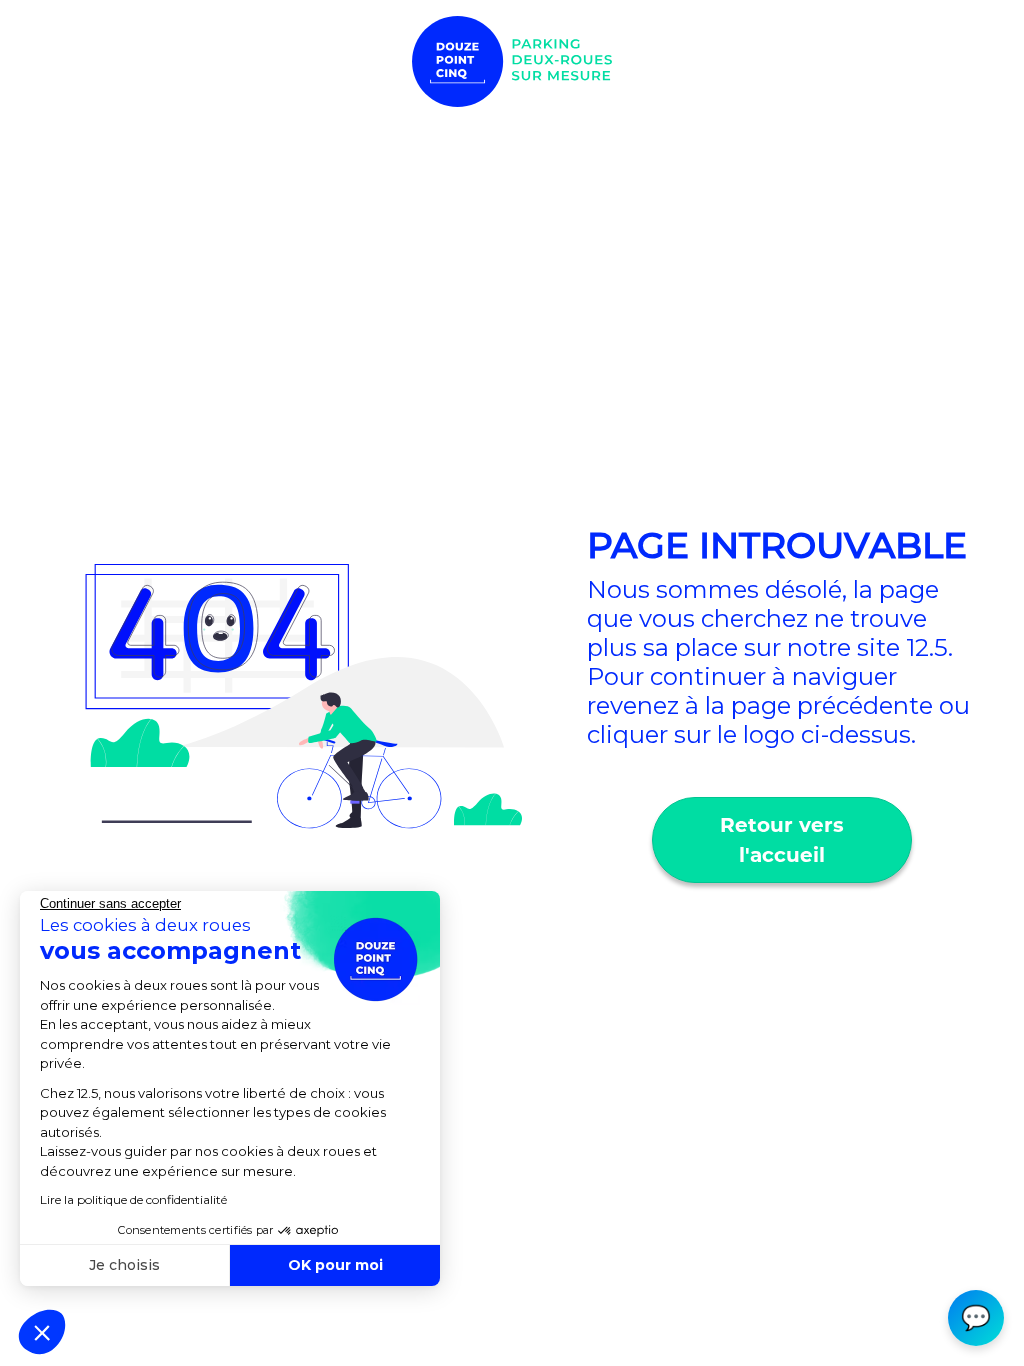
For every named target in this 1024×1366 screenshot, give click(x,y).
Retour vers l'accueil (782, 840)
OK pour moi (335, 1265)
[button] (42, 1332)
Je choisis (124, 1265)
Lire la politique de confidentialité (133, 1199)
